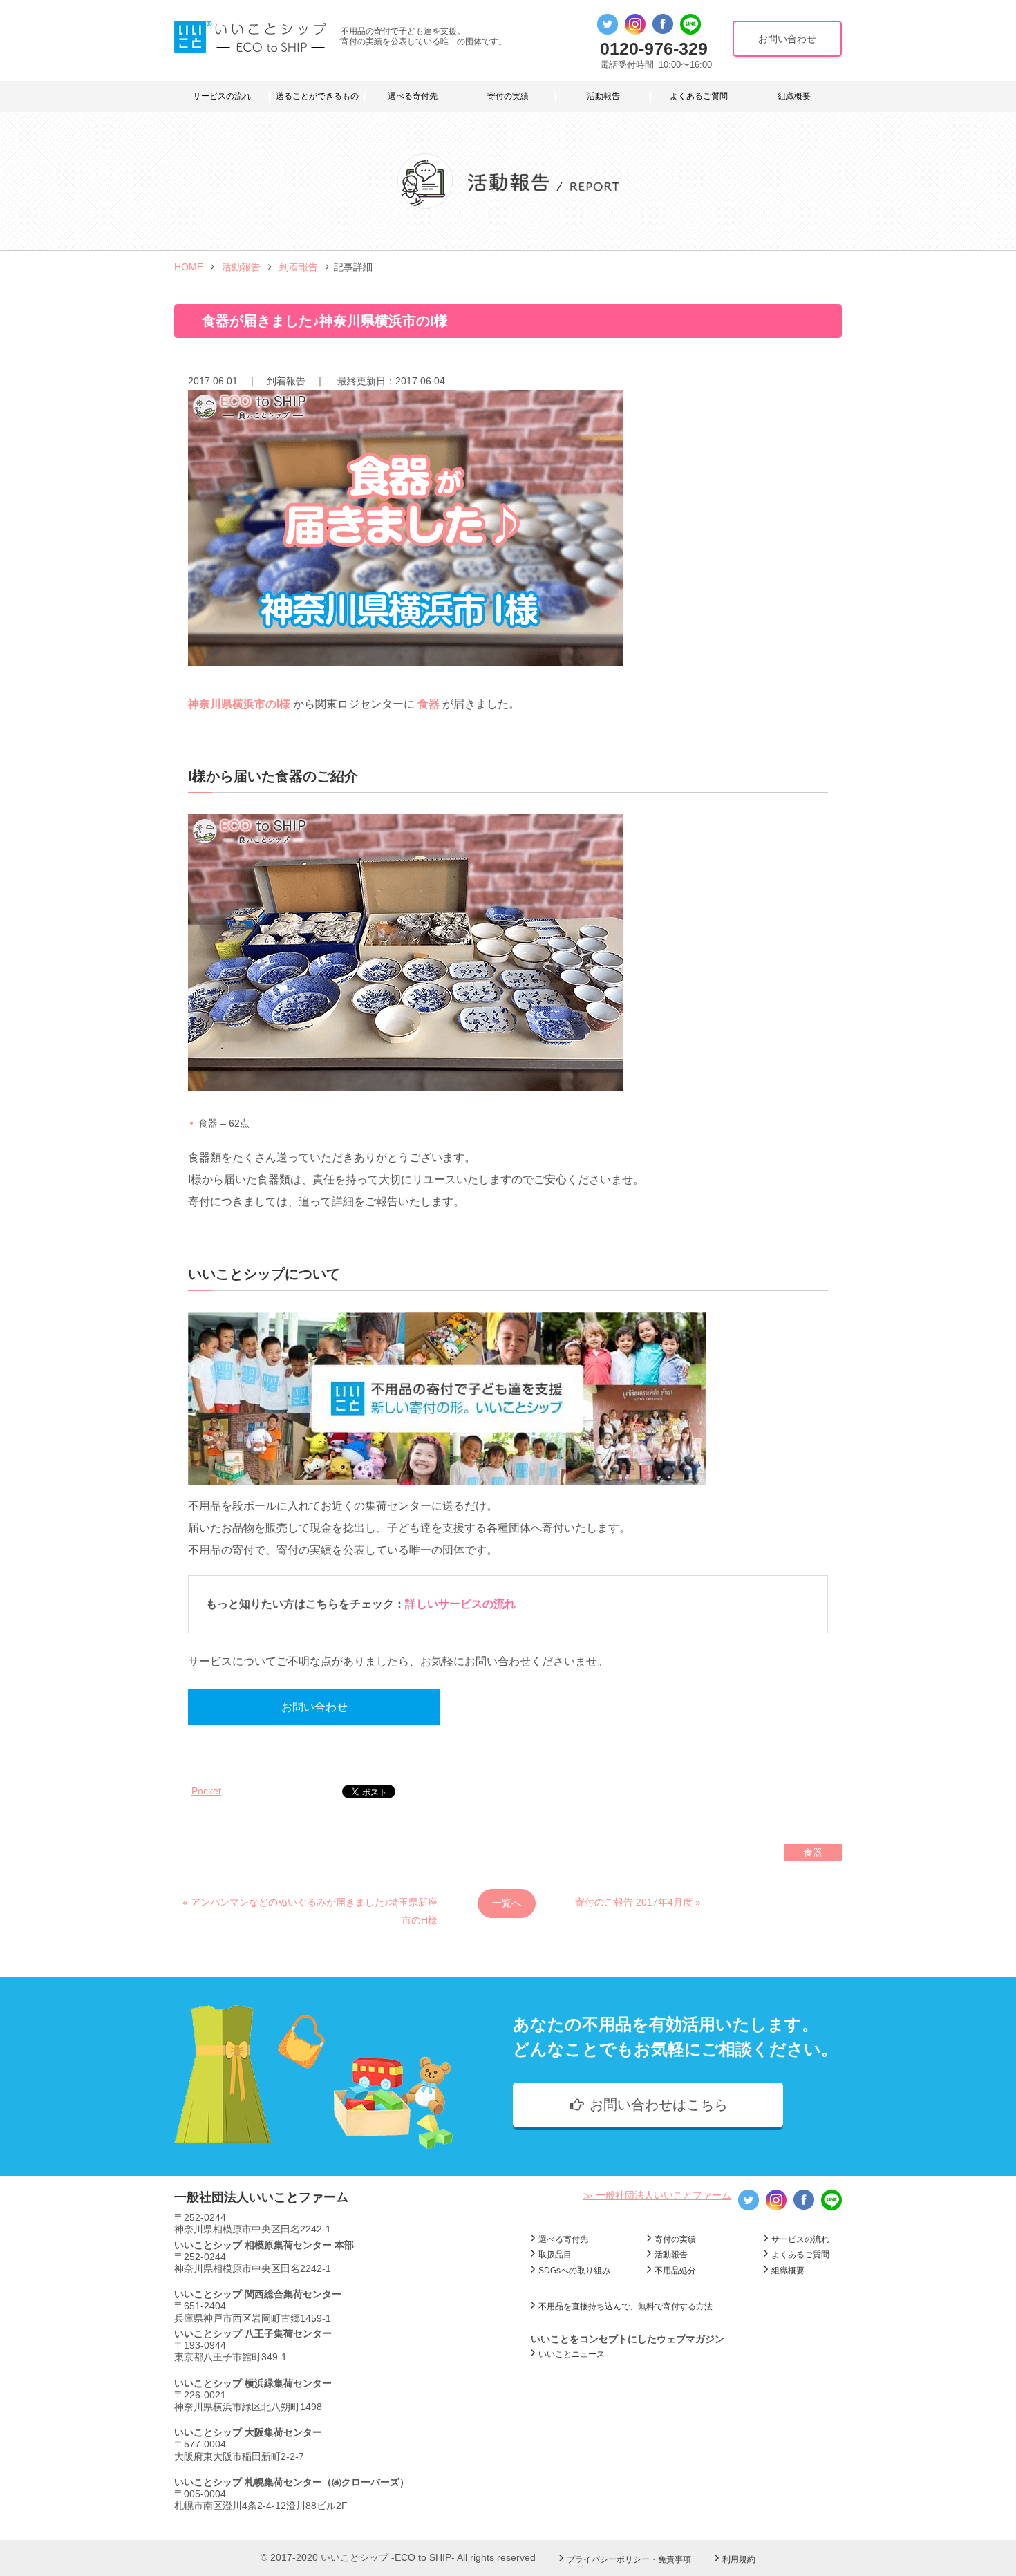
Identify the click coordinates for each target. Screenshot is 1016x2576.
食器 (813, 1852)
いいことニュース (572, 2354)
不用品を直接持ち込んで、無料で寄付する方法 (625, 2306)
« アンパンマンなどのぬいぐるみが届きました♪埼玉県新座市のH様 (310, 1907)
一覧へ (507, 1903)
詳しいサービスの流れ (460, 1604)
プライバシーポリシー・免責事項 (629, 2559)
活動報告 (603, 96)
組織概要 (794, 96)
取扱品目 (555, 2255)
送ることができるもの (317, 96)
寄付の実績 (508, 96)
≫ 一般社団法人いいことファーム (657, 2195)
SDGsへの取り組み (574, 2271)
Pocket (206, 1791)
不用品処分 (675, 2271)
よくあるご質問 (699, 96)
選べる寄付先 (413, 96)
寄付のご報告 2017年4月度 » (638, 1902)
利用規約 (739, 2559)
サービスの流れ (222, 96)
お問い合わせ (314, 1707)
